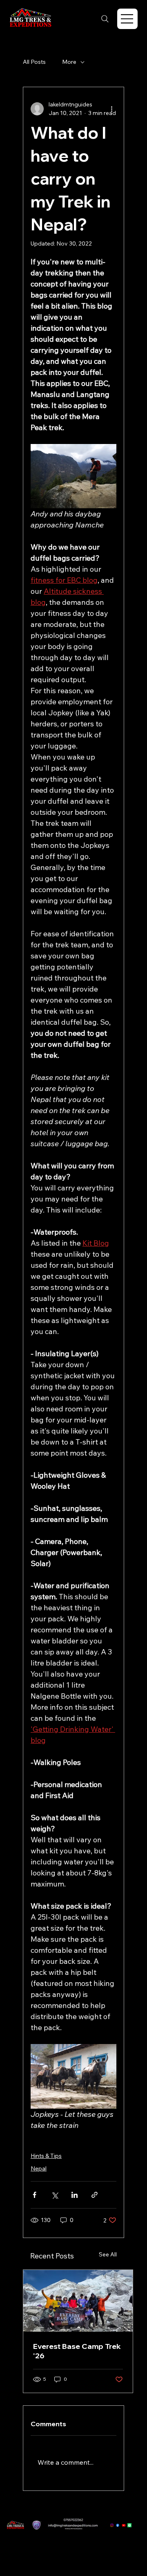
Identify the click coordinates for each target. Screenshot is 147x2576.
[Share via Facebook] (35, 2195)
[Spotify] (129, 2525)
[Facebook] (118, 2525)
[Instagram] (112, 2525)
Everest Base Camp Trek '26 (77, 2351)
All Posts (34, 62)
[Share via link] (95, 2195)
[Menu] (127, 19)
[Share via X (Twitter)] (55, 2195)
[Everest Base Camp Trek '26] (78, 2301)
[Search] (105, 19)
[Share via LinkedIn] (75, 2195)
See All (108, 2254)
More (69, 62)
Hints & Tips (46, 2156)
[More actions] (111, 109)
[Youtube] (124, 2525)
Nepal (39, 2168)
